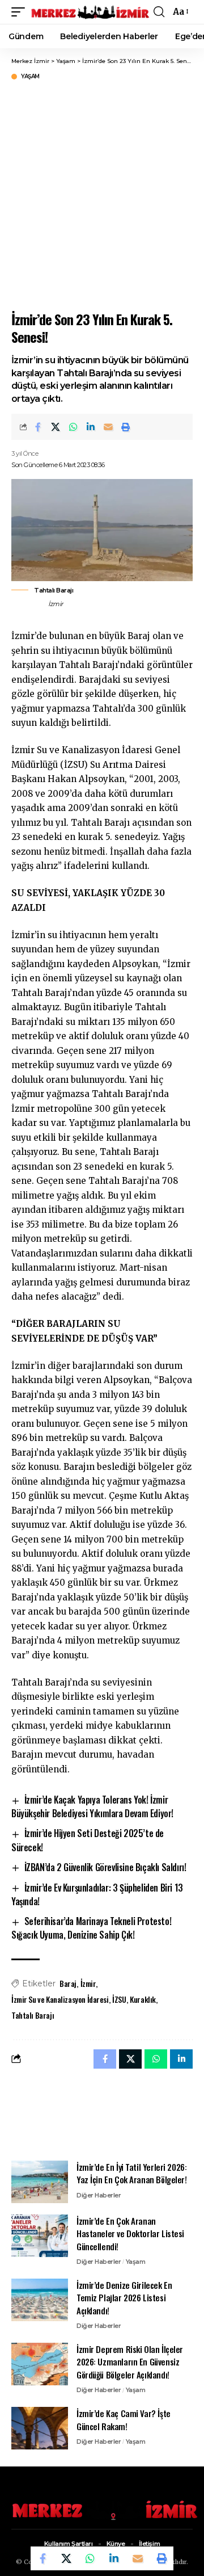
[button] (21, 12)
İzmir (88, 1983)
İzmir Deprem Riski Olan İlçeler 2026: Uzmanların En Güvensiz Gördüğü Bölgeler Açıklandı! (130, 2362)
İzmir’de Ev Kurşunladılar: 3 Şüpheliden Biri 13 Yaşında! (97, 1894)
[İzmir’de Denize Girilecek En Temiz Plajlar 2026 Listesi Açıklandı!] (40, 2300)
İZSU (119, 1999)
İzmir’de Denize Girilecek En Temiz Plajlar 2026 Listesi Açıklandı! (124, 2298)
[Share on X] (56, 427)
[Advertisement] (102, 194)
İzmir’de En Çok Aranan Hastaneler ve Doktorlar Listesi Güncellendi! (130, 2233)
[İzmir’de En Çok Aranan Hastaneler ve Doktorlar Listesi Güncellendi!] (40, 2236)
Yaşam (30, 77)
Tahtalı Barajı (33, 2015)
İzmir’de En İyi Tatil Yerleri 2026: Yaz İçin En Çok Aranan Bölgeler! (132, 2173)
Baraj (68, 1983)
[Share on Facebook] (38, 427)
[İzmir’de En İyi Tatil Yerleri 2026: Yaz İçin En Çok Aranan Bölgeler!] (40, 2182)
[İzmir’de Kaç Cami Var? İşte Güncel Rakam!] (40, 2428)
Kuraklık (143, 1999)
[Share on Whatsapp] (73, 427)
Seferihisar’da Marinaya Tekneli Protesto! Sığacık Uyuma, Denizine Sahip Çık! (91, 1928)
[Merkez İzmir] (91, 12)
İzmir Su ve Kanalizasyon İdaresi (60, 1999)
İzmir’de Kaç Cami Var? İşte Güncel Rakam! (124, 2420)
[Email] (108, 427)
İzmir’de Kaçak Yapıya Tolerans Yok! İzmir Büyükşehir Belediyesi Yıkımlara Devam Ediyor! (92, 1806)
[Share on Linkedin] (91, 427)
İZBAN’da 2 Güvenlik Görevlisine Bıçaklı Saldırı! (105, 1867)
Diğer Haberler (99, 2195)
